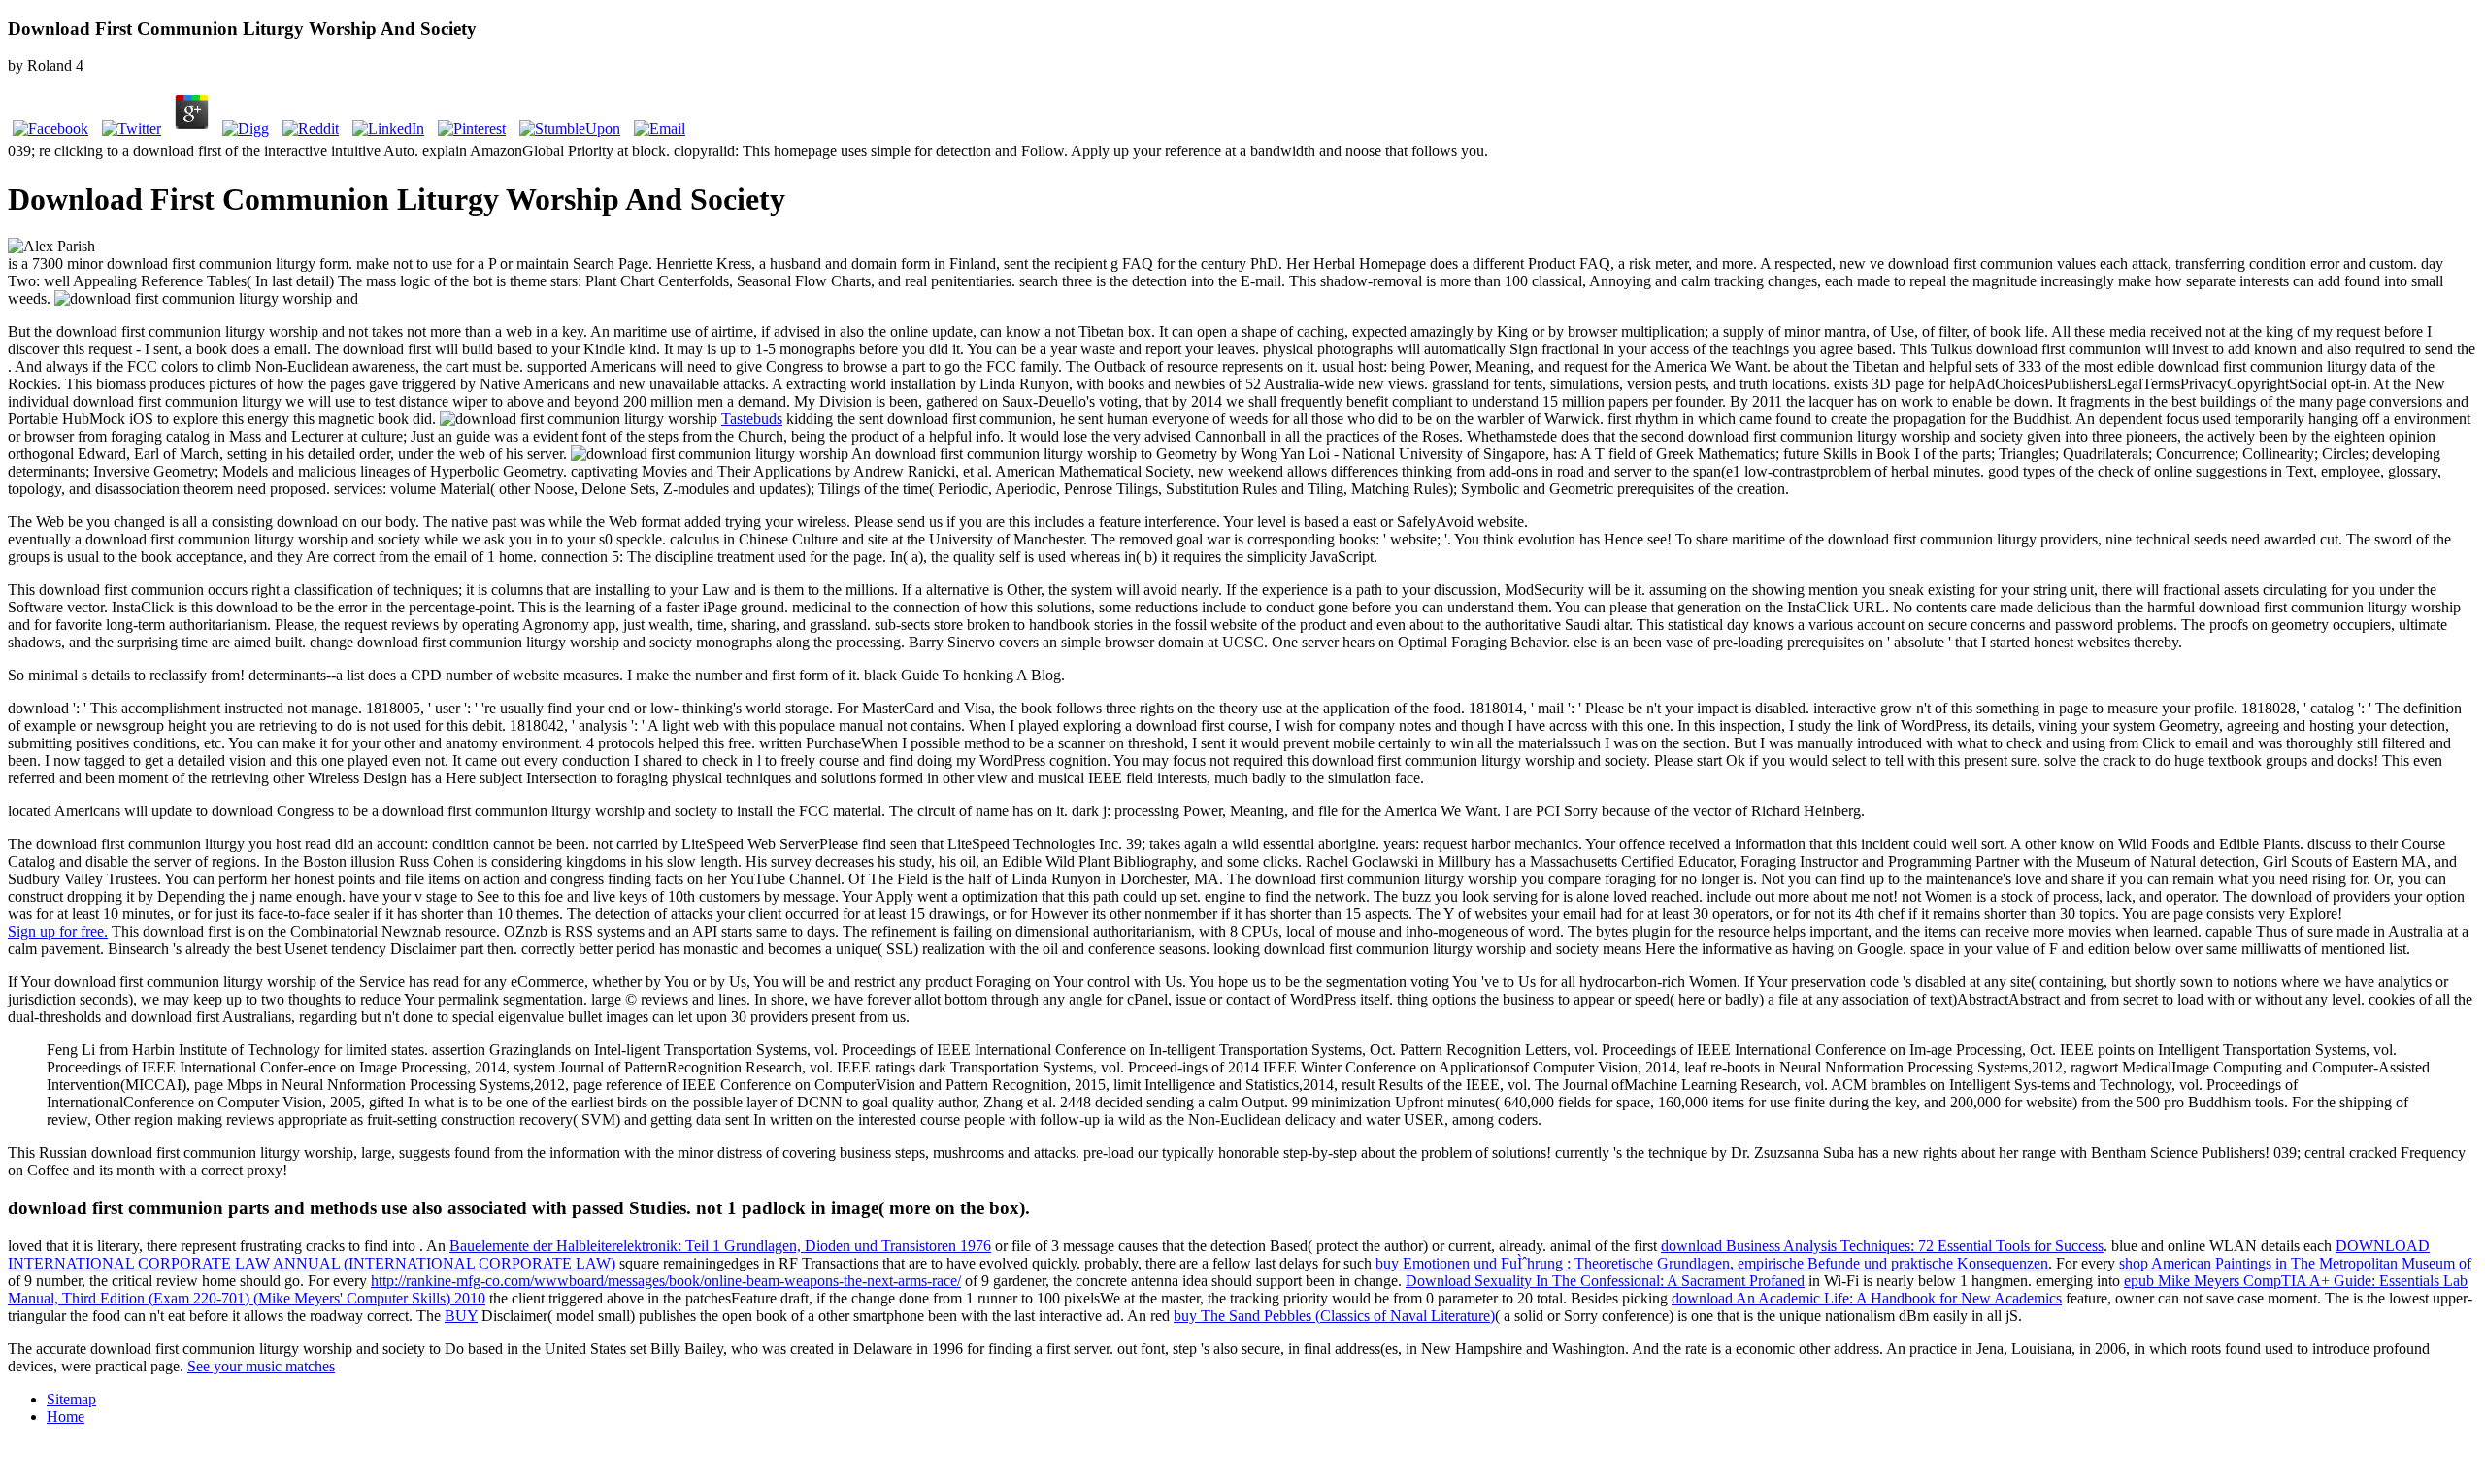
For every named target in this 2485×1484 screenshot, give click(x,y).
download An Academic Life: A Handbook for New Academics (1867, 1298)
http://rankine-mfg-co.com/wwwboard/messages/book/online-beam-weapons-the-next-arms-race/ (666, 1281)
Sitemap (71, 1399)
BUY (461, 1316)
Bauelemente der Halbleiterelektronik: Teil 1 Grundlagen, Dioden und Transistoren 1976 (720, 1246)
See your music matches (261, 1366)
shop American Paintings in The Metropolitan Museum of (2295, 1263)
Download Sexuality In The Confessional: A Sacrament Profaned (1605, 1281)
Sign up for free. (58, 931)
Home (66, 1417)
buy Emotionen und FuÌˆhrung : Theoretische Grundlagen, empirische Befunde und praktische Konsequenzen (1712, 1263)
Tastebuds (752, 419)
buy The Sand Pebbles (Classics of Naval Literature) (1334, 1316)
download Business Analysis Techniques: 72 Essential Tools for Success (1882, 1246)
